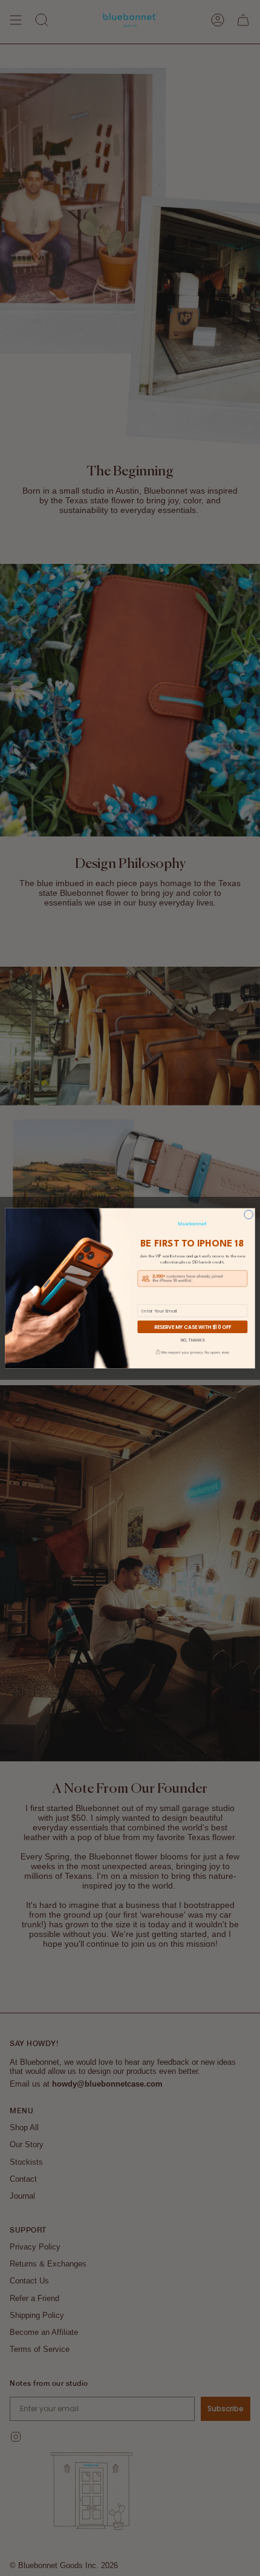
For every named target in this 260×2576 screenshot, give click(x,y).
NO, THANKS (193, 1340)
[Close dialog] (249, 1214)
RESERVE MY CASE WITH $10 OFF (193, 1326)
